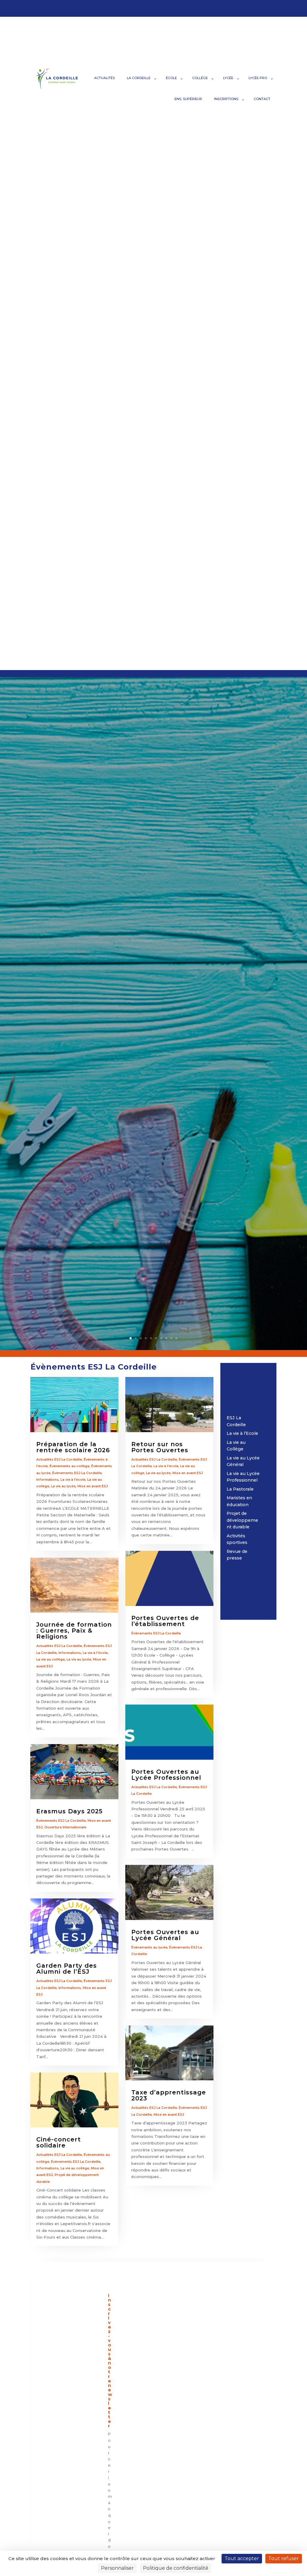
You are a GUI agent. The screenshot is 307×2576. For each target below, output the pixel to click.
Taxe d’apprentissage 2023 (169, 2095)
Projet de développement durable (242, 1520)
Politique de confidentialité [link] (176, 2568)
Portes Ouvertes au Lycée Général (165, 1935)
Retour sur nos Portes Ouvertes (160, 1447)
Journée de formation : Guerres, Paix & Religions (74, 1631)
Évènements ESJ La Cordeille (77, 1473)
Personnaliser (117, 2568)
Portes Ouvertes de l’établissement (165, 1621)
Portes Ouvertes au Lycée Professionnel (166, 1775)
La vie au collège (51, 1659)
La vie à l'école (73, 1479)
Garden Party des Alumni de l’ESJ (67, 1969)
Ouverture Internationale (65, 1827)
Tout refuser (284, 2558)
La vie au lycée (63, 1486)
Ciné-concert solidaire (59, 2142)
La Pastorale (240, 1489)
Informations (48, 1479)
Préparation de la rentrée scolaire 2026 (73, 1447)
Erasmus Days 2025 (69, 1811)
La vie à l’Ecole (242, 1433)
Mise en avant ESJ (93, 1486)
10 (176, 1338)
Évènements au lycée (149, 1947)
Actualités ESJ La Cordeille (59, 1459)
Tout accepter (242, 2558)
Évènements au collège (69, 1466)
